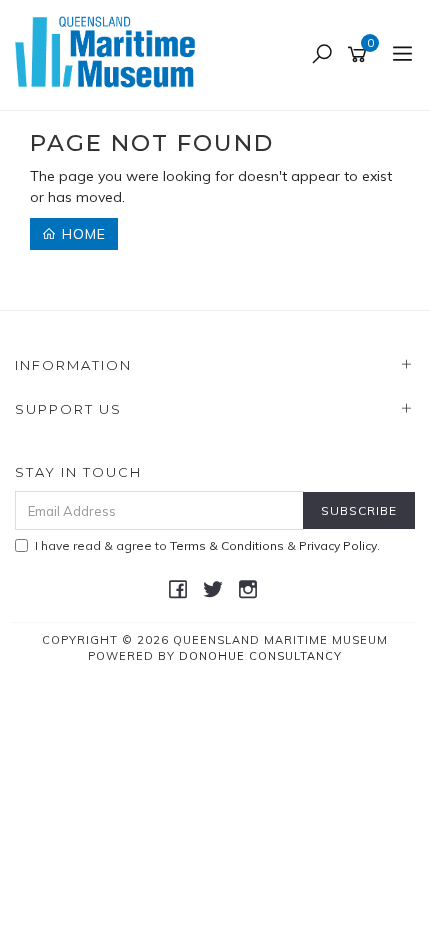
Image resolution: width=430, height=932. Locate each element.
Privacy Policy (338, 545)
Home (81, 234)
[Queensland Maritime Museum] (110, 54)
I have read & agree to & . (207, 545)
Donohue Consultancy (260, 656)
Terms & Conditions (227, 545)
